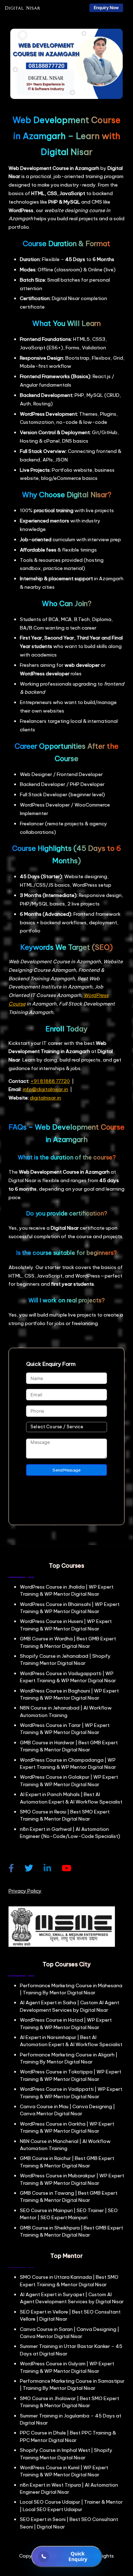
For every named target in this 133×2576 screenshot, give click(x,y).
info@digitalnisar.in (45, 1089)
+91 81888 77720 (50, 1081)
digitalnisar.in (45, 1098)
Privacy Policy (25, 1891)
